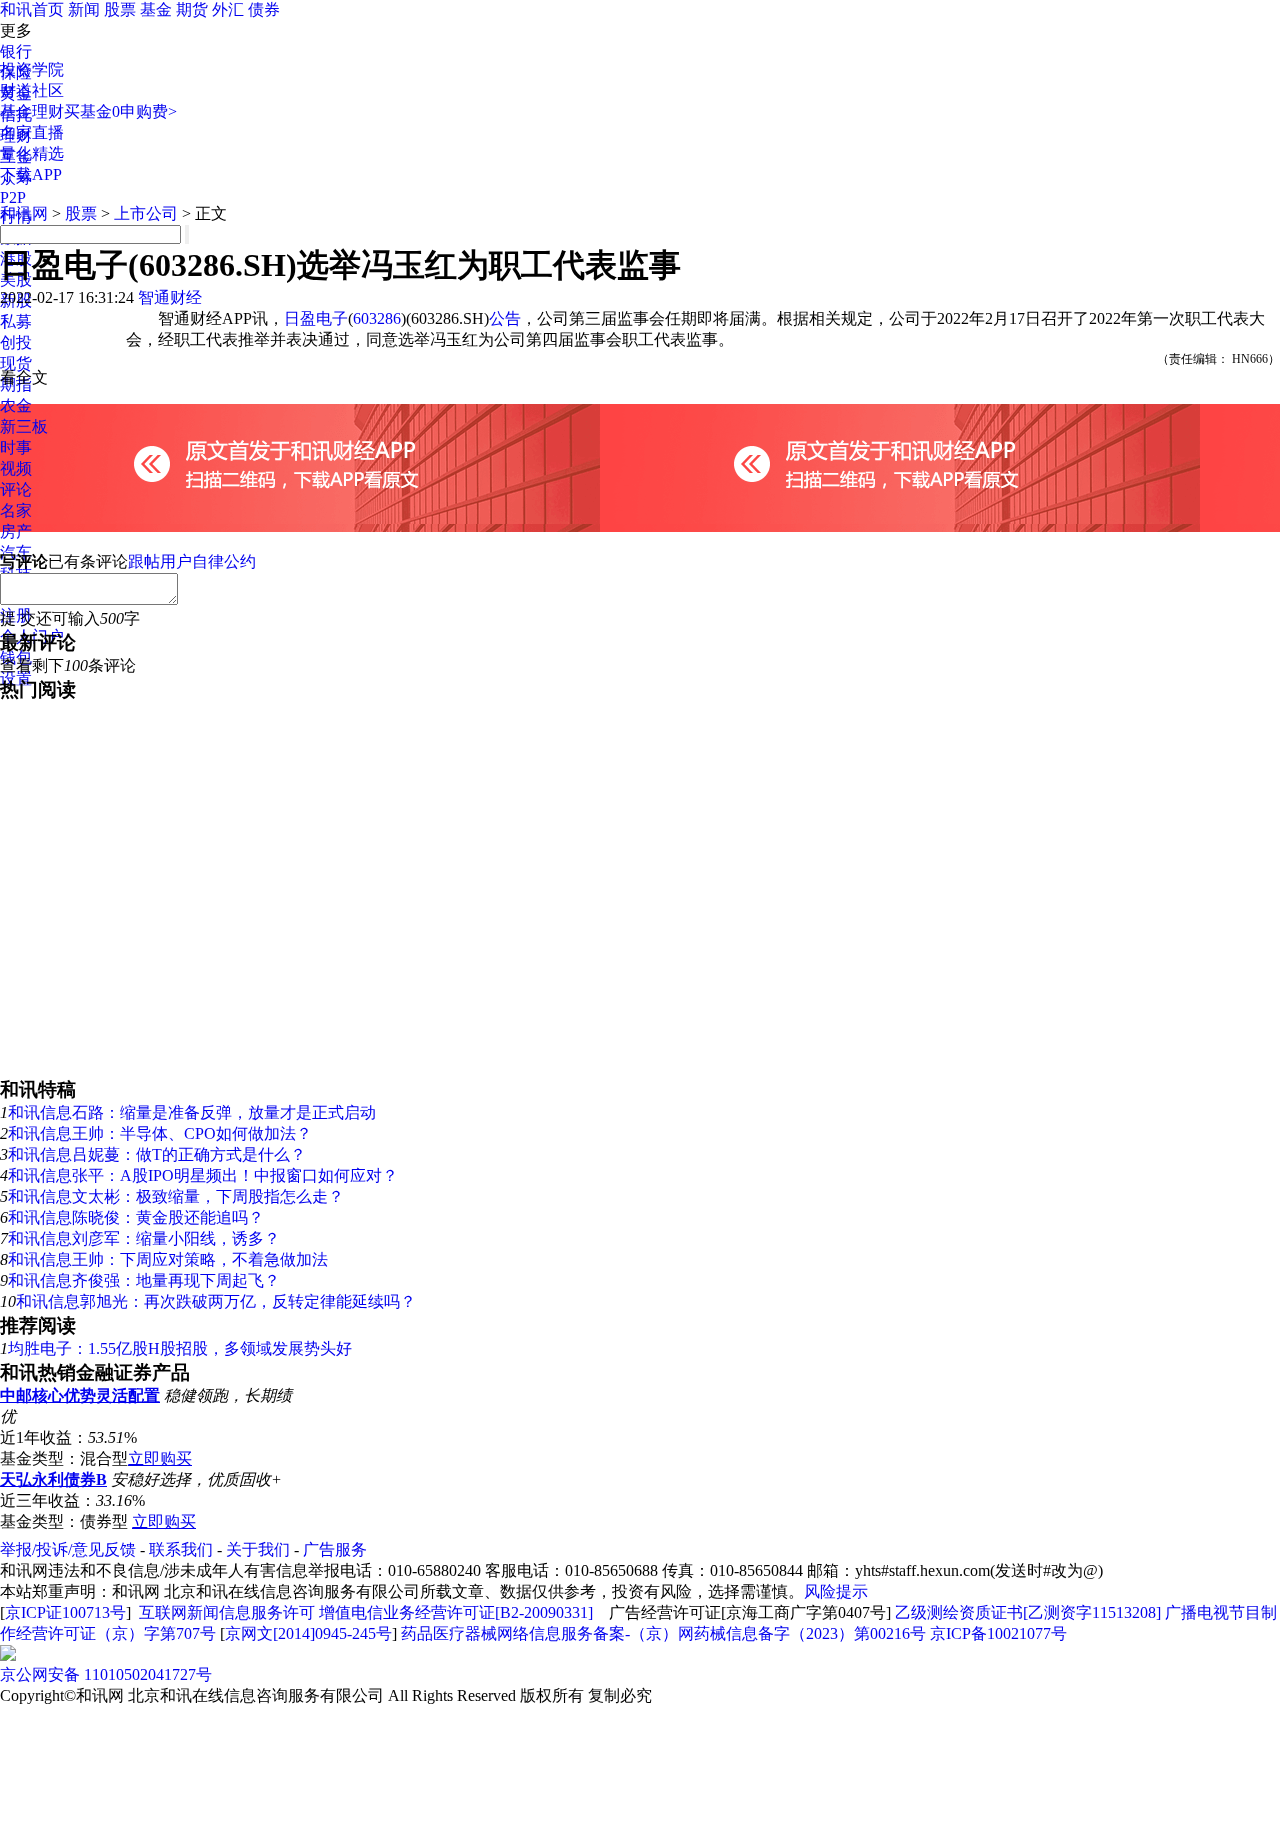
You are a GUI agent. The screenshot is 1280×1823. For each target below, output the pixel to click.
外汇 (228, 9)
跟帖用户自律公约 (192, 561)
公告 (505, 318)
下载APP (31, 174)
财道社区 (32, 90)
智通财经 (170, 297)
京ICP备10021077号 (998, 1633)
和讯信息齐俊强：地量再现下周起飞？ (144, 1280)
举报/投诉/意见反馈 (68, 1549)
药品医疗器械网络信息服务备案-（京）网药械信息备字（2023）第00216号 (663, 1633)
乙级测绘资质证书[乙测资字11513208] (1028, 1612)
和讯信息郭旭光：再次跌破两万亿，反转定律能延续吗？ (216, 1301)
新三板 (24, 426)
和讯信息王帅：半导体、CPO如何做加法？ (160, 1133)
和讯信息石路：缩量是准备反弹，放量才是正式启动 (192, 1112)
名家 (16, 510)
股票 (120, 9)
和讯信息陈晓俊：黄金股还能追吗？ (136, 1217)
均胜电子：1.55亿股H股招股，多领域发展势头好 (180, 1348)
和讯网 (24, 213)
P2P (13, 197)
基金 (156, 9)
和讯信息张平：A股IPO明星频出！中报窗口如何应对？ (203, 1175)
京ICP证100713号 (65, 1612)
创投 (16, 342)
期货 (192, 9)
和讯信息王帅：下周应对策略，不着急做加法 (168, 1259)
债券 (264, 9)
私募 (16, 321)
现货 (16, 363)
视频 (16, 468)
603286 (377, 318)
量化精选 (32, 153)
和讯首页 (32, 9)
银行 (16, 51)
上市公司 (146, 213)
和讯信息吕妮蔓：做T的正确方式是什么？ (157, 1154)
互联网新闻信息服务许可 (227, 1612)
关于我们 (258, 1549)
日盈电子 (316, 318)
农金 (16, 405)
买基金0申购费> (120, 111)
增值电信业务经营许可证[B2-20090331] (456, 1612)
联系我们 (181, 1549)
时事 (16, 447)
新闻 (84, 9)
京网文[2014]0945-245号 (308, 1633)
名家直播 (32, 132)
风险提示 (836, 1591)
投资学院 (32, 69)
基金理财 (32, 111)
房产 (16, 531)
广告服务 (335, 1549)
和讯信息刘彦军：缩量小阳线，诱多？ (144, 1238)
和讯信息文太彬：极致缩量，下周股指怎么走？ (176, 1196)
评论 (16, 489)
